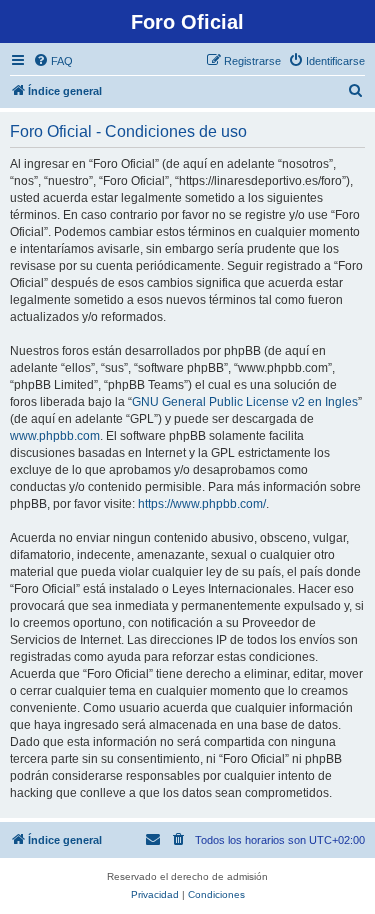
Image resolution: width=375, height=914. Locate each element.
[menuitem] (53, 61)
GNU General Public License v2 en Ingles (245, 402)
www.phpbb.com (55, 436)
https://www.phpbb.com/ (202, 504)
